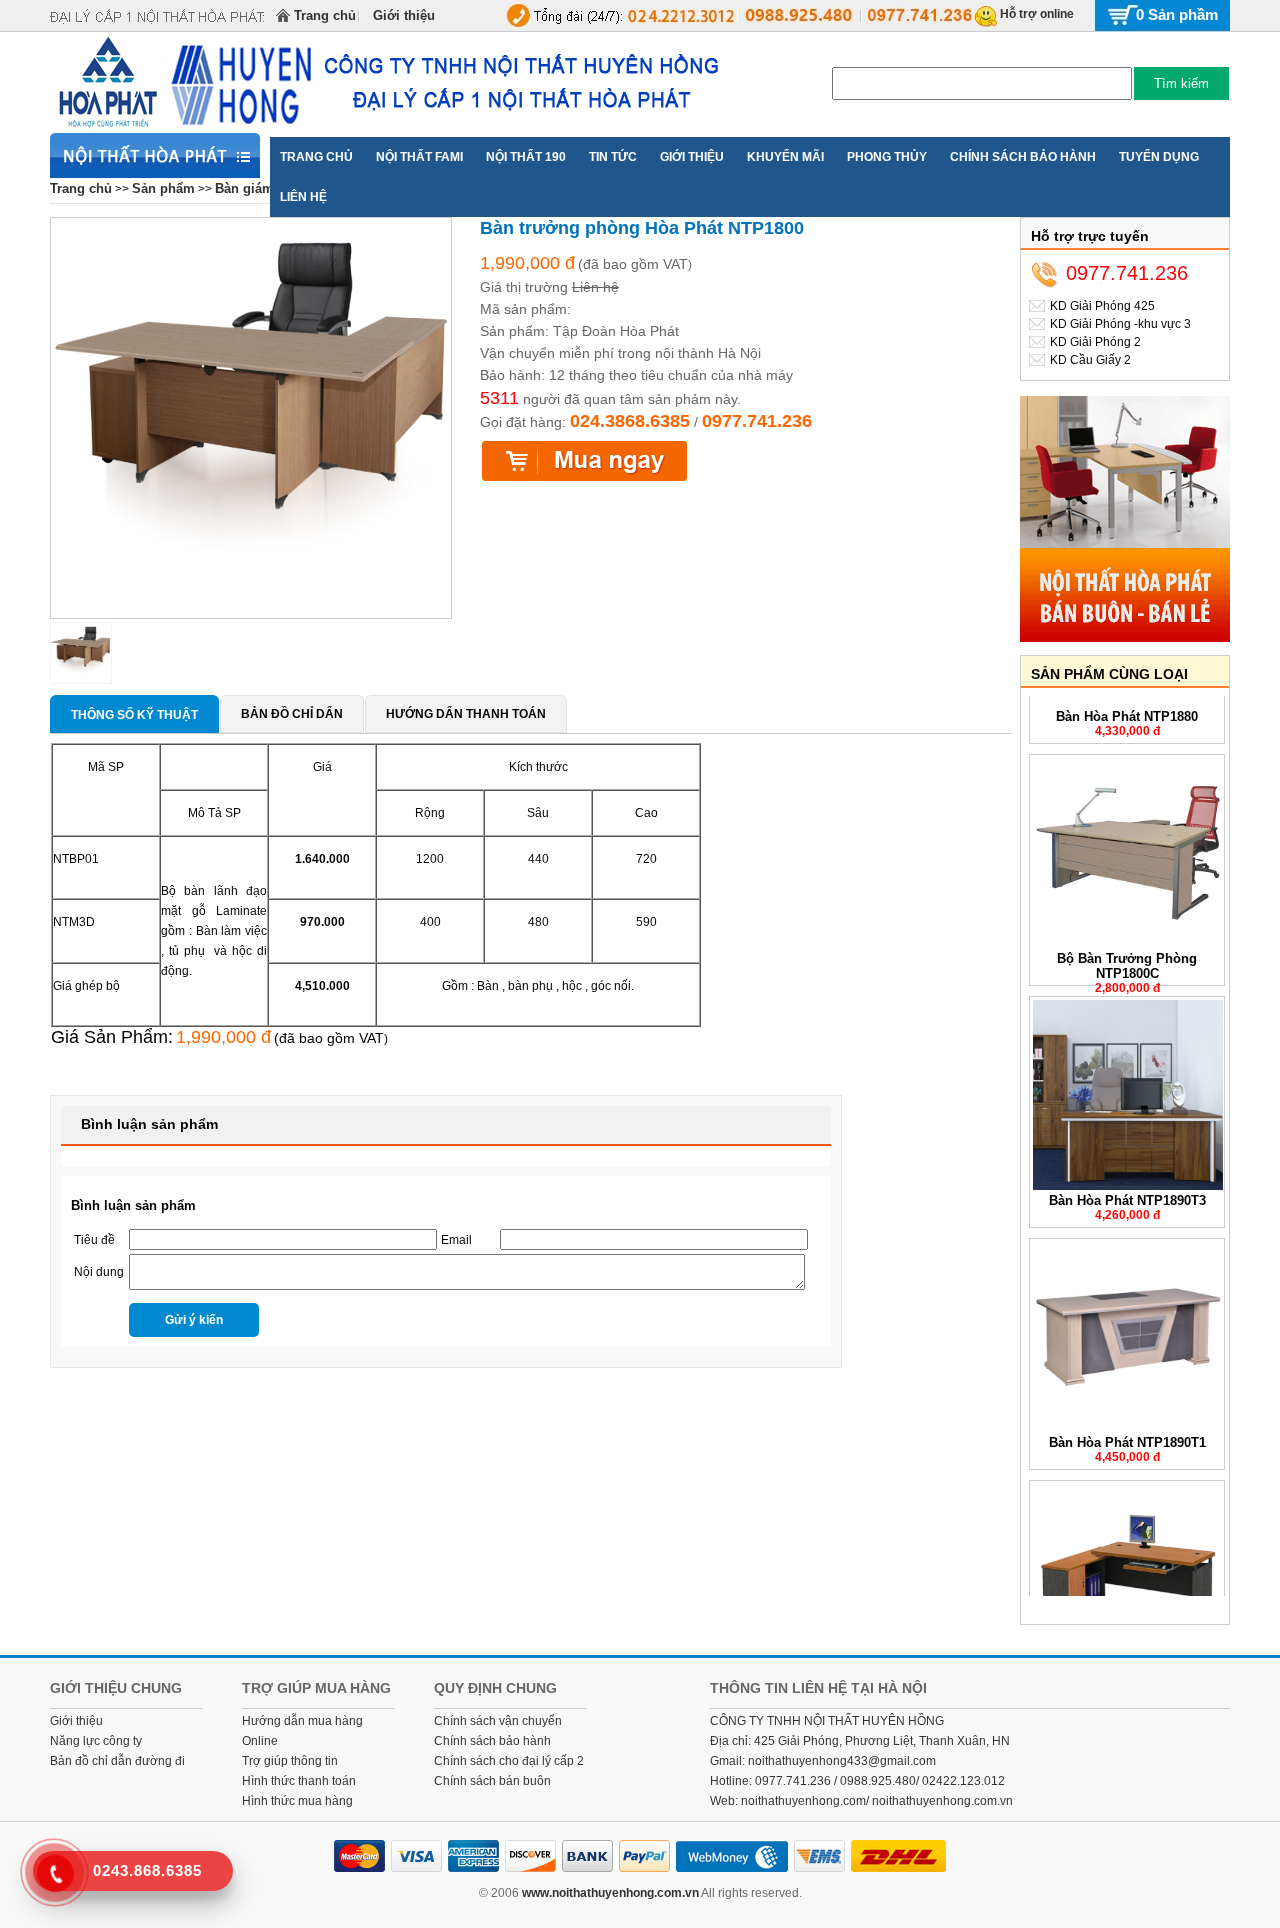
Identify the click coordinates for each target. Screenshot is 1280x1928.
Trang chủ (325, 15)
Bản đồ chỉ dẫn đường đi (117, 1761)
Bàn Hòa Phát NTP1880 (1127, 697)
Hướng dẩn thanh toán (466, 714)
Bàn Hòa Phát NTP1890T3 (1127, 1181)
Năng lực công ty (96, 1741)
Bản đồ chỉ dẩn (292, 714)
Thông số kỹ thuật (134, 715)
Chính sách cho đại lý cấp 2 (509, 1761)
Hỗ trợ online (1037, 14)
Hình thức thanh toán (299, 1781)
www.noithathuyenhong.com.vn (610, 1893)
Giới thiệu (404, 15)
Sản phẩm (163, 188)
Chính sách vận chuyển (498, 1721)
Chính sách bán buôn (492, 1781)
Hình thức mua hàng (297, 1801)
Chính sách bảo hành (492, 1741)
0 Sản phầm (1177, 14)
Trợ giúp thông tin (290, 1761)
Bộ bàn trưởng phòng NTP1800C (1127, 947)
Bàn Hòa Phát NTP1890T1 (1127, 1423)
